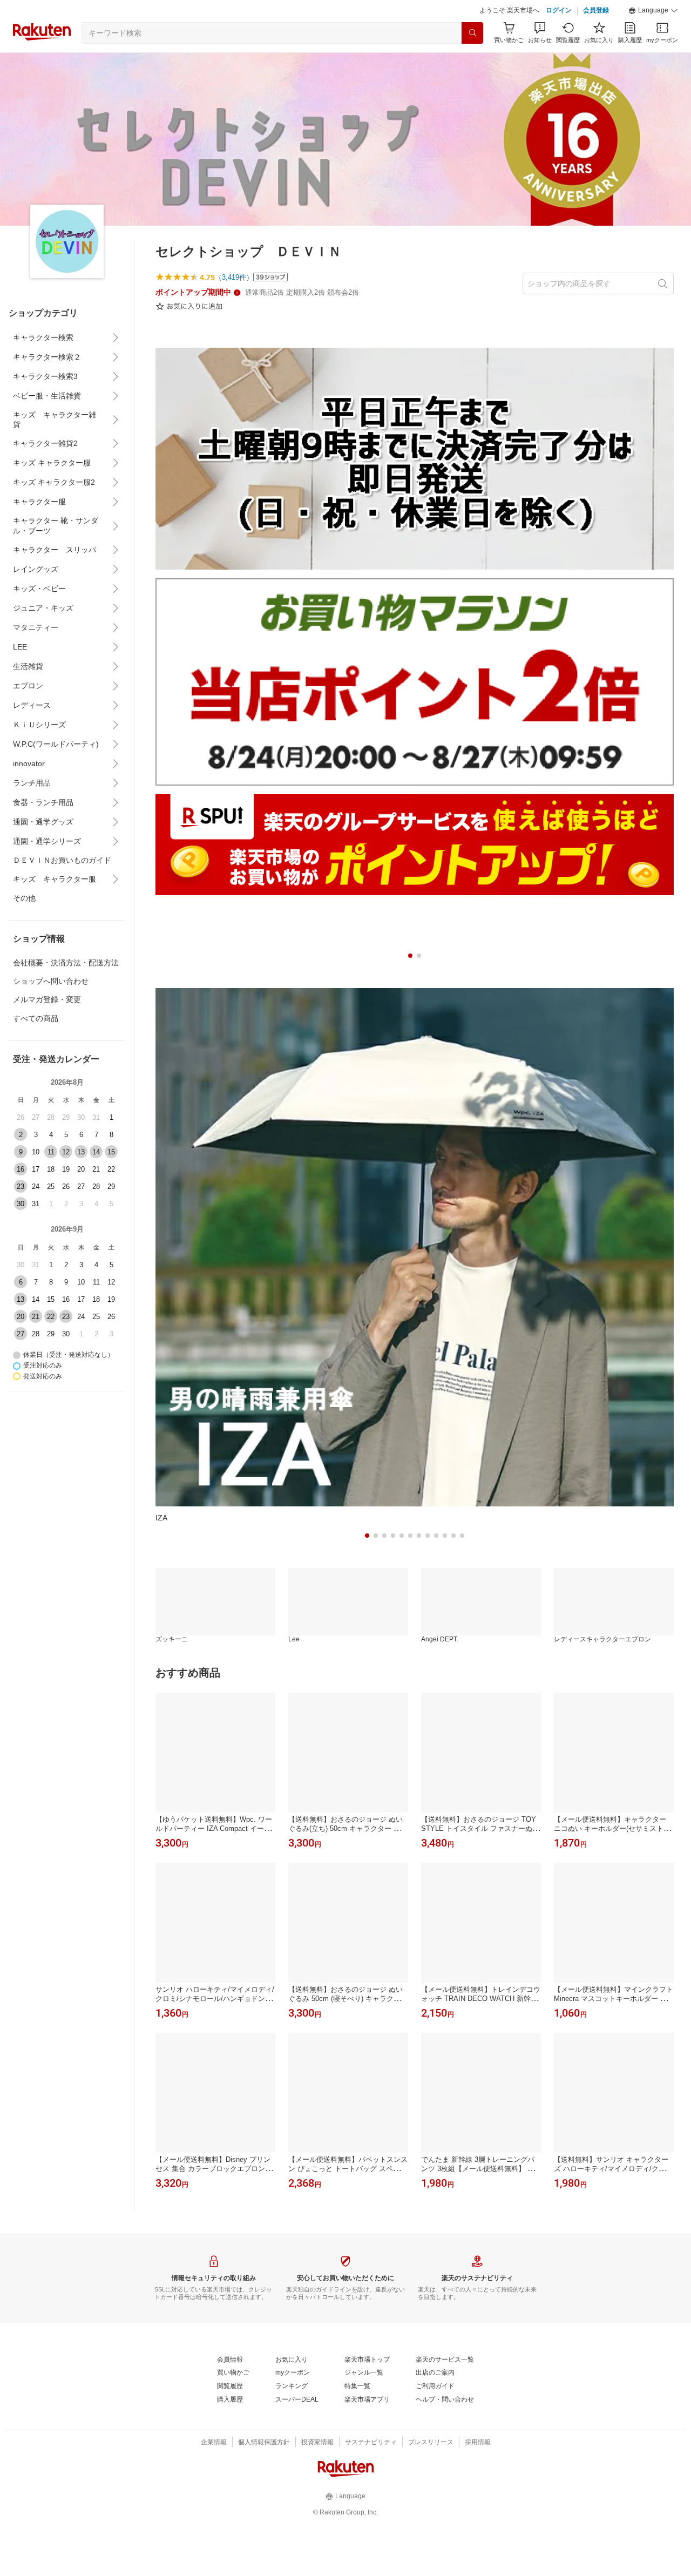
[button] (653, 11)
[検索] (472, 33)
